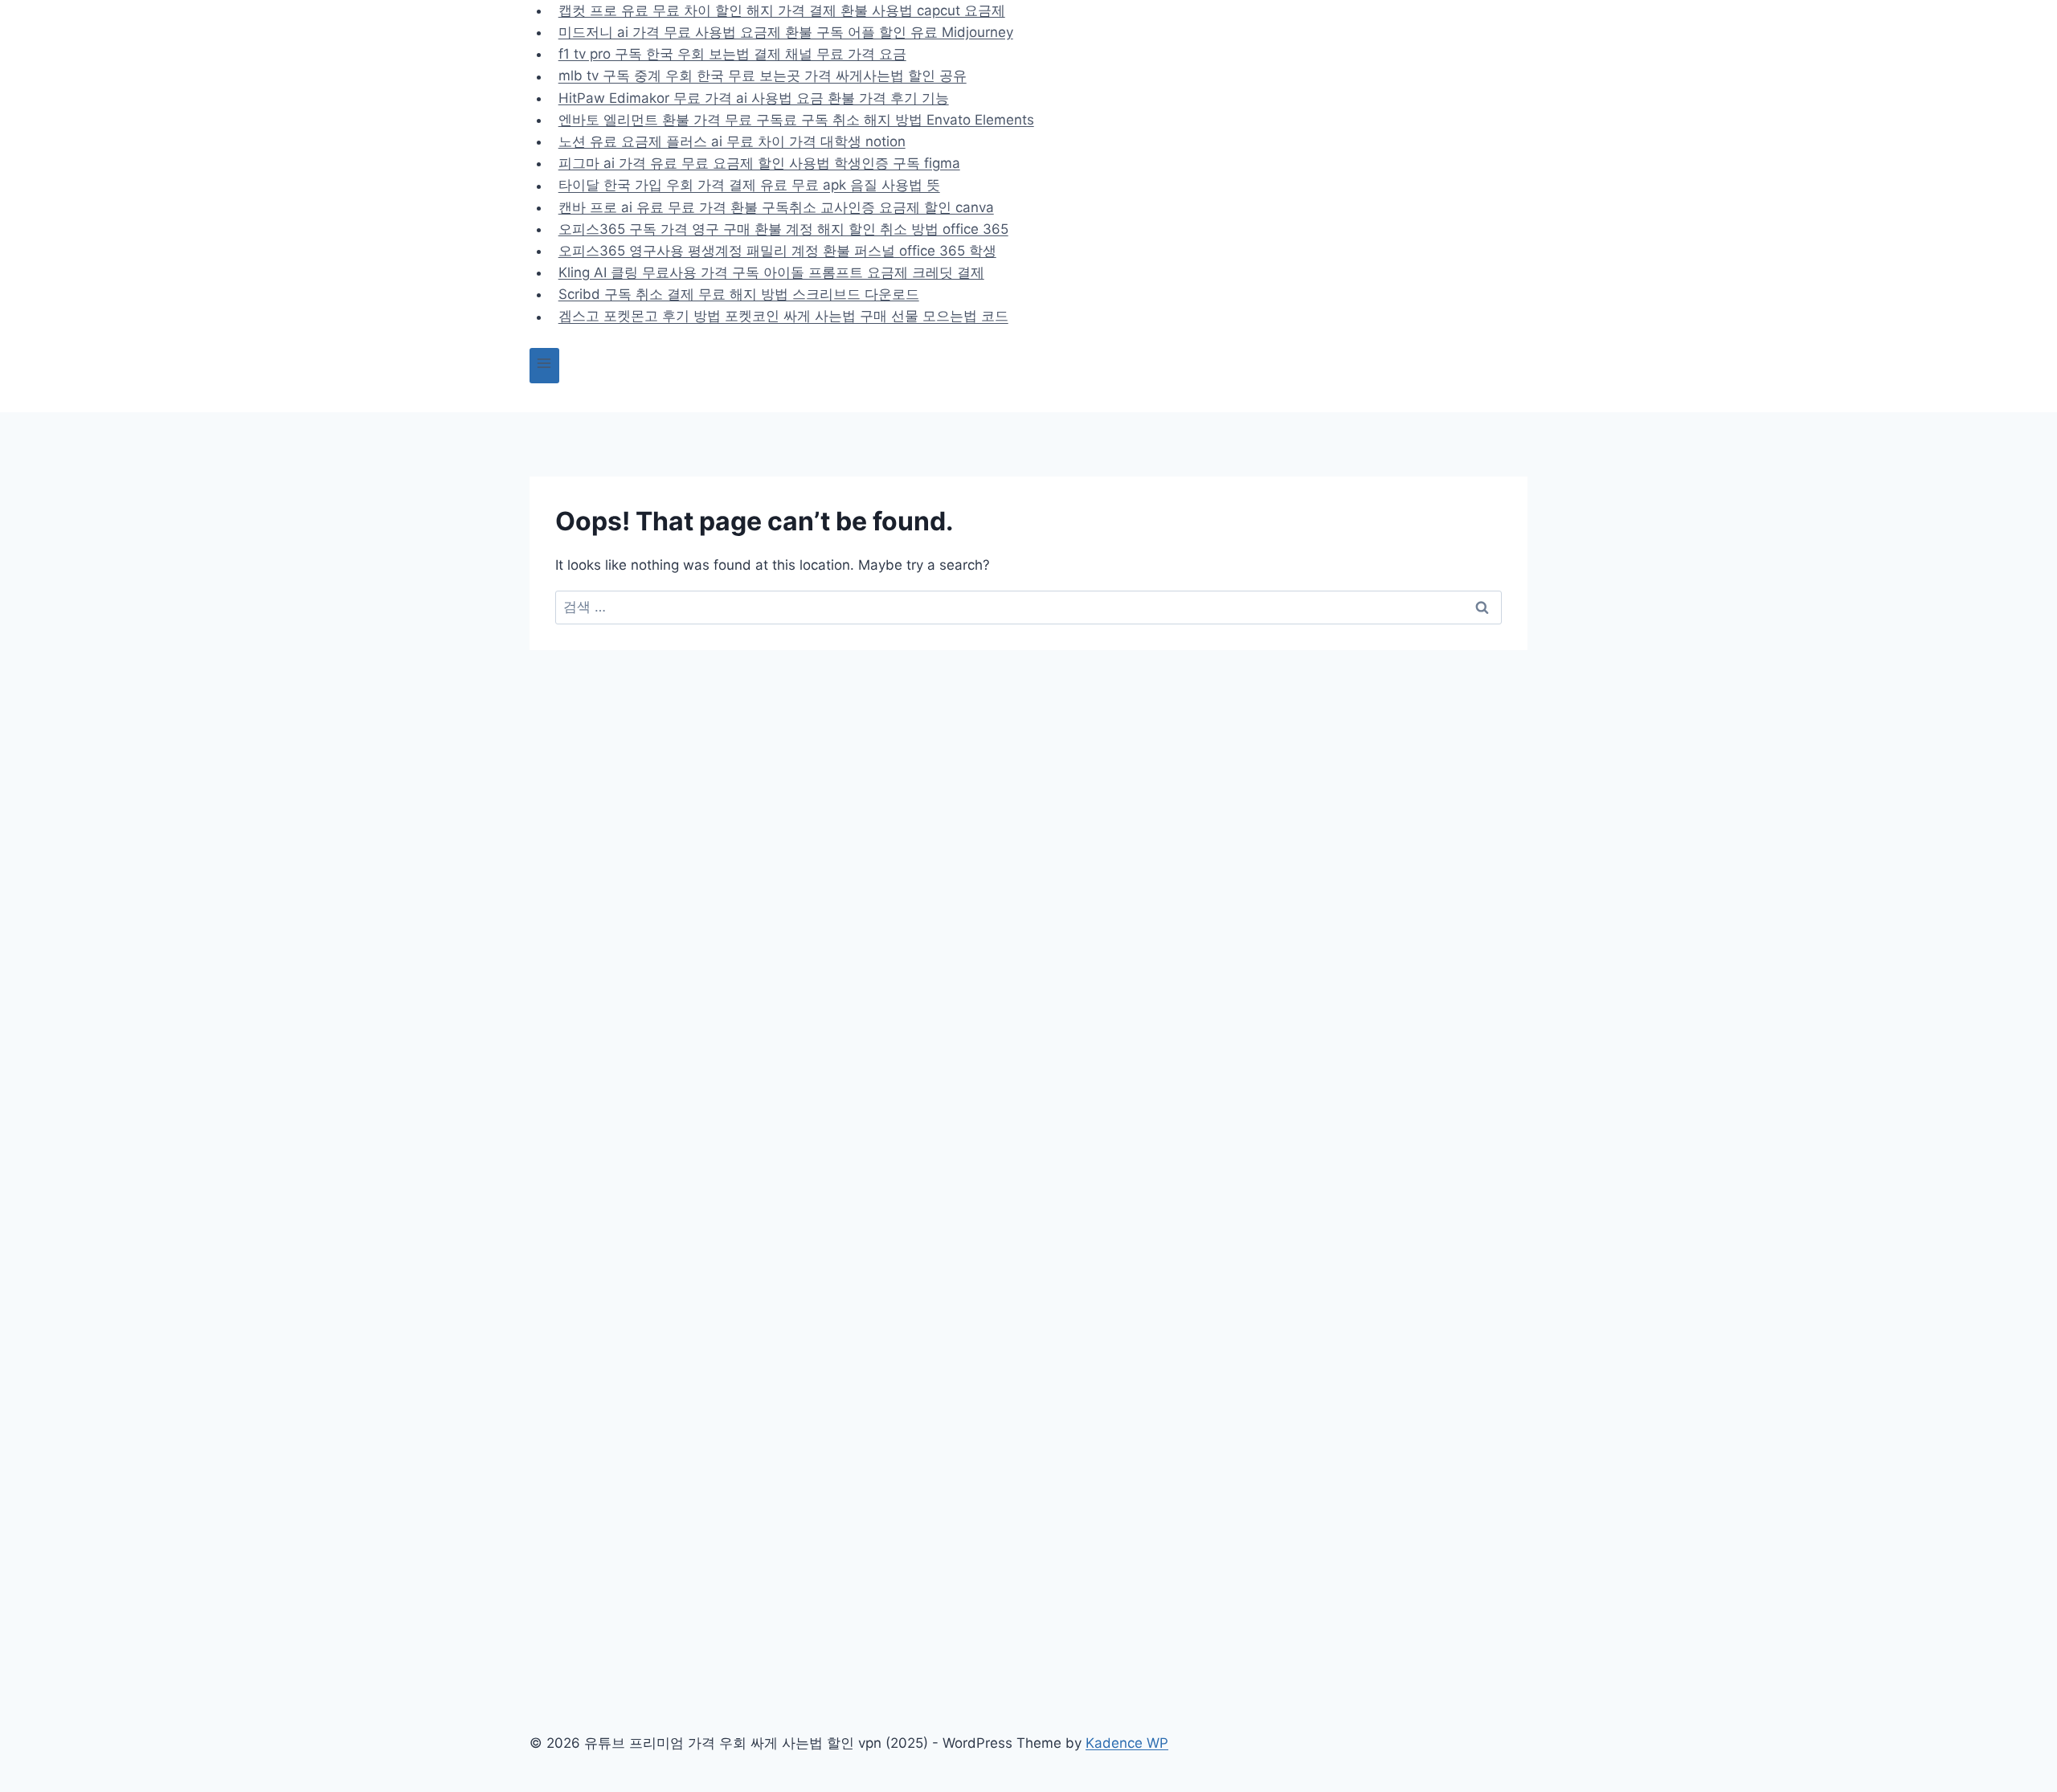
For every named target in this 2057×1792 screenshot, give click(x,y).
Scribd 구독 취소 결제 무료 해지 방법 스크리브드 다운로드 (739, 294)
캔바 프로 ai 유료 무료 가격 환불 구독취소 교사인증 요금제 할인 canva (776, 207)
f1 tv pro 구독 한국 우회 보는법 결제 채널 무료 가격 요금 (732, 54)
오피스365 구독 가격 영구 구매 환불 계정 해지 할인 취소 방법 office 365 (783, 229)
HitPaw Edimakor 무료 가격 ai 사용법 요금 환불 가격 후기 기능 (754, 98)
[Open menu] (544, 365)
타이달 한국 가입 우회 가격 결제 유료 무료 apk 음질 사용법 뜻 (749, 186)
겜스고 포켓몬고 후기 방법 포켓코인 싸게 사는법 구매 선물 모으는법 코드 (783, 317)
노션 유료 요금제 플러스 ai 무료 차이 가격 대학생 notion (732, 141)
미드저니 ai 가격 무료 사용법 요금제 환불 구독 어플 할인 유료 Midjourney (786, 32)
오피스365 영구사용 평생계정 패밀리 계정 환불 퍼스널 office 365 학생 (777, 251)
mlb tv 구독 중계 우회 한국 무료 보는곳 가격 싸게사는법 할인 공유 (763, 76)
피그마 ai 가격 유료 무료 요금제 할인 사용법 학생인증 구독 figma (759, 163)
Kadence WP (1127, 1743)
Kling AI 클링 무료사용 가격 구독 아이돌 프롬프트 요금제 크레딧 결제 (771, 272)
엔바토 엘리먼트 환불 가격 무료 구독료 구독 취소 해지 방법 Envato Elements (796, 120)
